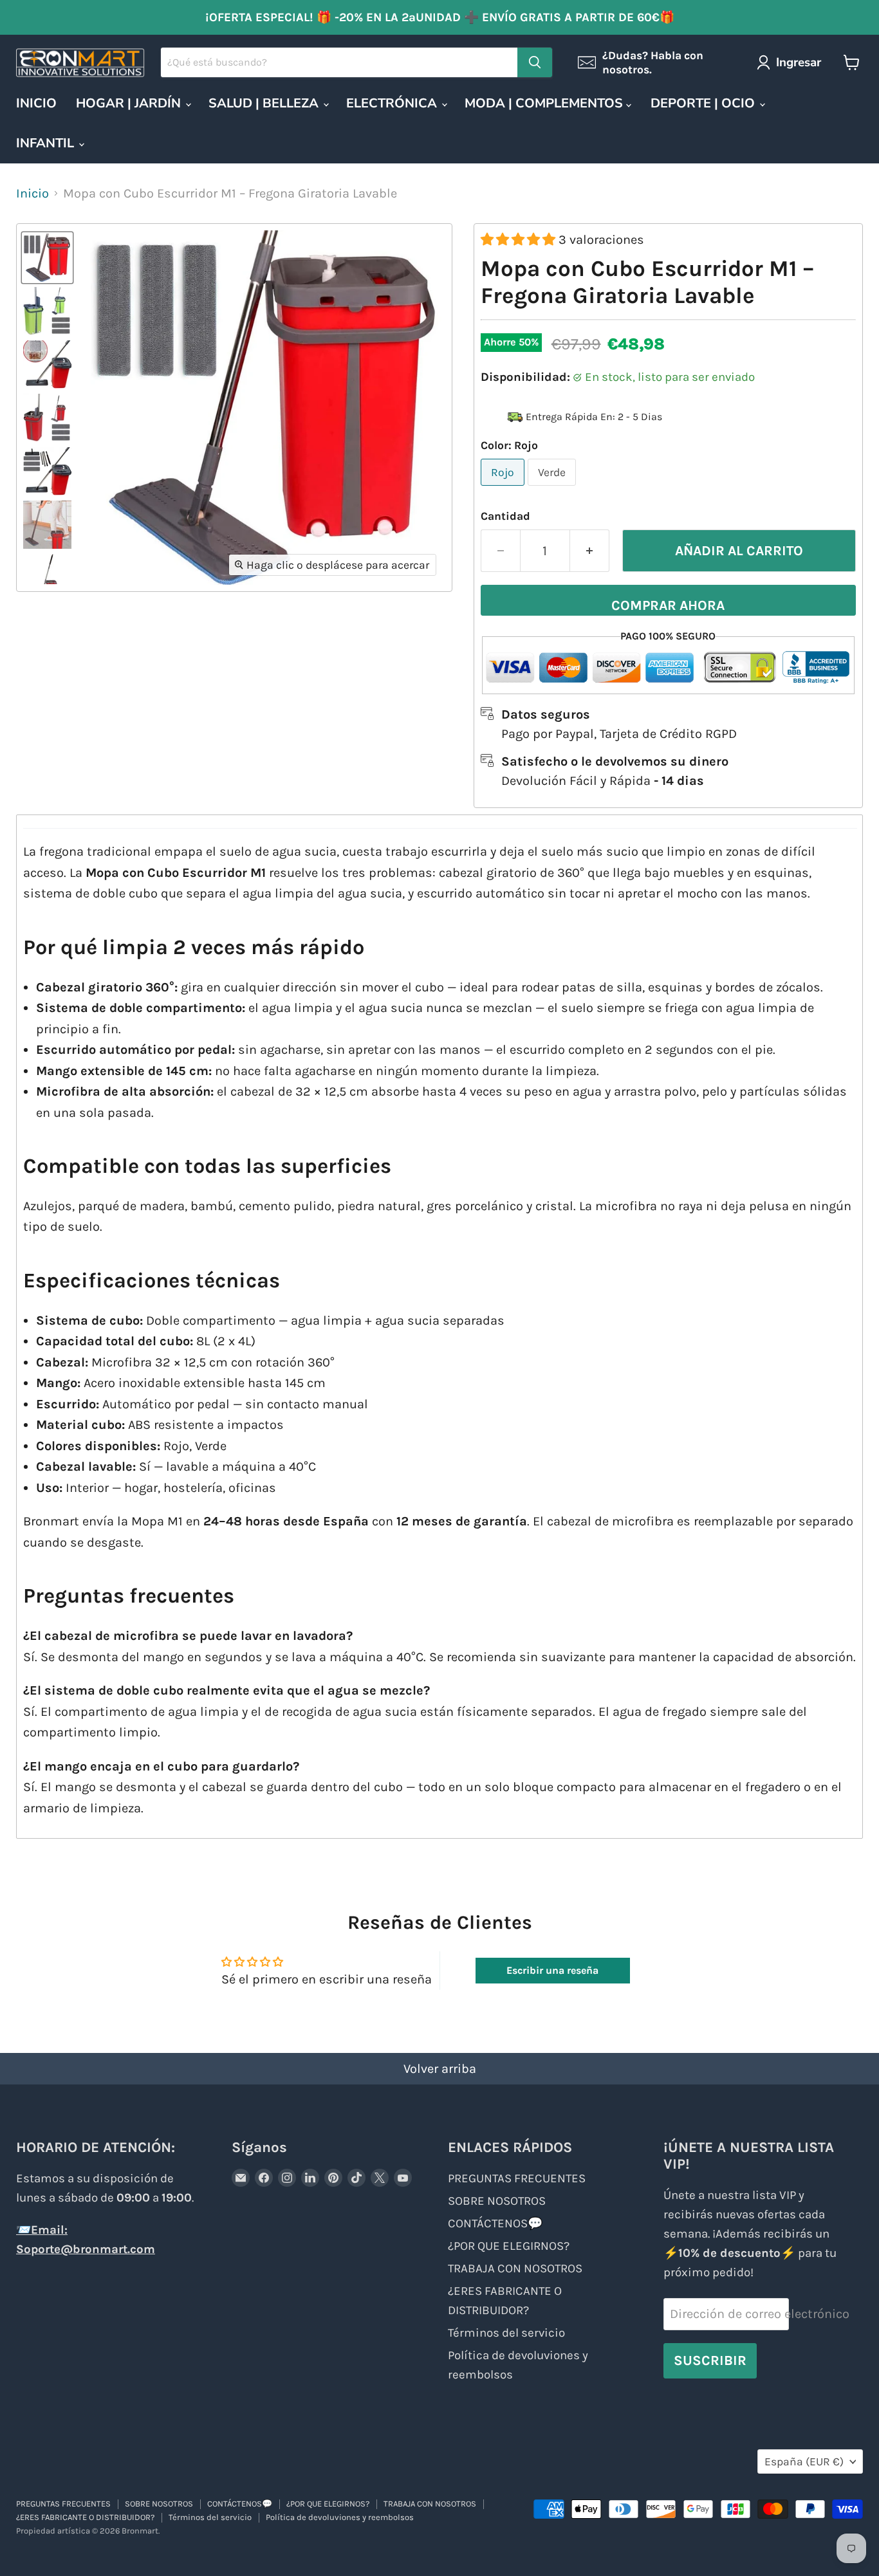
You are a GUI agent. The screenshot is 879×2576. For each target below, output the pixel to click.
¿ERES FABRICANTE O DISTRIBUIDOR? (85, 2517)
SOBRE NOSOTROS (497, 2201)
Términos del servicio (506, 2333)
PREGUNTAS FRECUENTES (517, 2178)
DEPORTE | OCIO (704, 103)
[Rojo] (504, 488)
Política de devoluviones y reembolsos (340, 2517)
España (804, 2461)
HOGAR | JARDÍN (130, 103)
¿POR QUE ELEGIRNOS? (509, 2246)
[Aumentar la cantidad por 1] (590, 551)
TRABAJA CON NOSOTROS (515, 2268)
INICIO (36, 103)
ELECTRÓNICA (393, 103)
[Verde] (553, 488)
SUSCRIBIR (710, 2360)
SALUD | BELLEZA (265, 103)
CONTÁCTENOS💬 (495, 2223)
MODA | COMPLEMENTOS (545, 103)
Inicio (32, 193)
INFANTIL (47, 143)
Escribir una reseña (552, 1970)
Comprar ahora (668, 605)
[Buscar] (535, 62)
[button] (520, 240)
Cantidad (505, 516)
